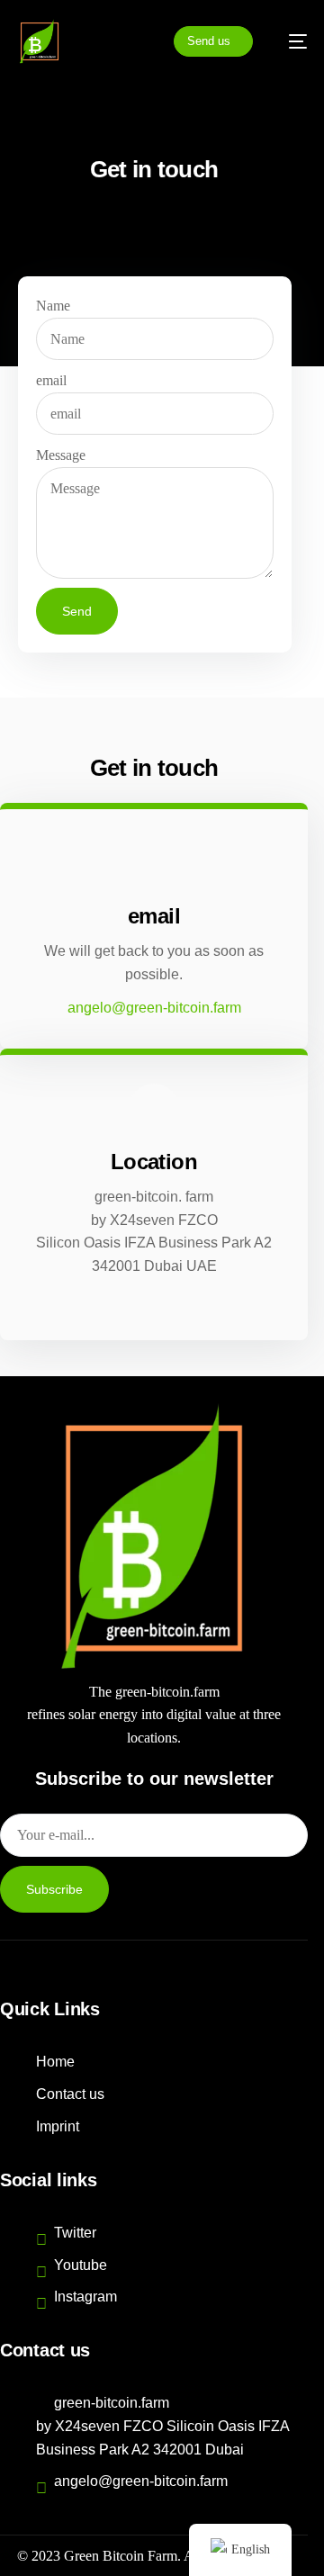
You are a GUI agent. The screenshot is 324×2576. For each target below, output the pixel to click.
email (51, 380)
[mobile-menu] (289, 41)
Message (61, 455)
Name (53, 306)
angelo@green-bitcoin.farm (154, 1008)
